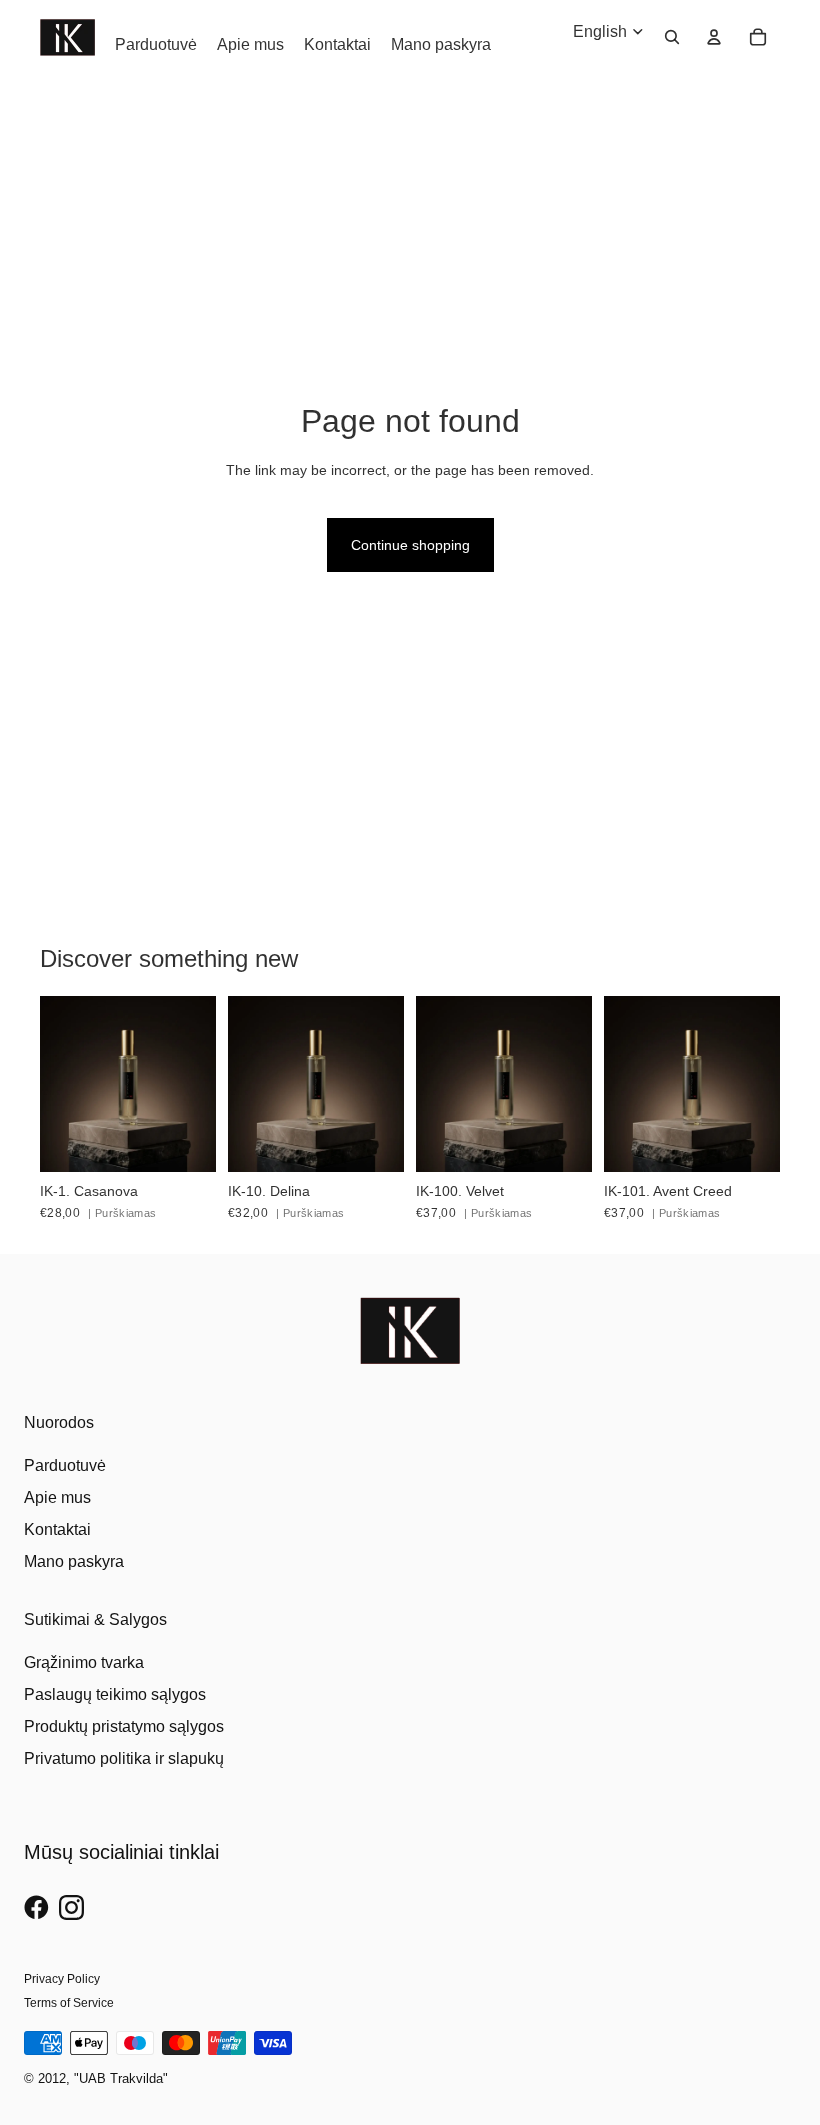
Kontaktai (57, 1529)
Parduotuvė (65, 1465)
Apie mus (57, 1497)
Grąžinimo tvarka (84, 1662)
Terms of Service (69, 2003)
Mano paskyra (74, 1561)
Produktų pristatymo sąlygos (124, 1726)
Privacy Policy (62, 1979)
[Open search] (672, 37)
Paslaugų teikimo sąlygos (115, 1694)
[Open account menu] (714, 37)
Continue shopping (410, 545)
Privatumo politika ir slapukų (124, 1758)
